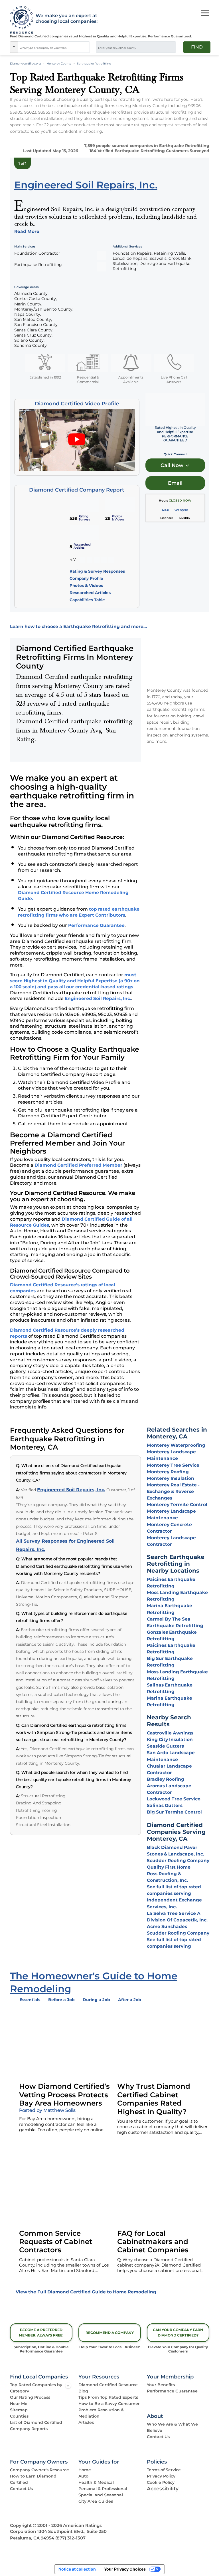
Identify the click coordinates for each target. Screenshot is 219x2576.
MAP (165, 510)
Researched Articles (90, 593)
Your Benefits (161, 2385)
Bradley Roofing (166, 1779)
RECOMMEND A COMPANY (110, 2333)
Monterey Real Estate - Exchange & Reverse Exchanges (173, 1491)
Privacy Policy (161, 2476)
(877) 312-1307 (70, 2538)
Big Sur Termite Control (174, 1812)
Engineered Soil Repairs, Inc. (98, 998)
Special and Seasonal (101, 2495)
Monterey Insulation (171, 1478)
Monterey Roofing (168, 1472)
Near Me (19, 2404)
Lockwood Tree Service (174, 1799)
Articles (86, 2422)
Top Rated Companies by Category (36, 2388)
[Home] (20, 20)
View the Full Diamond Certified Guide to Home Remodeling (86, 2292)
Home (85, 2470)
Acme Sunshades (167, 1926)
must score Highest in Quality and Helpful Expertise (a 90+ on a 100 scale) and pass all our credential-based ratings (75, 981)
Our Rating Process (30, 2397)
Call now (173, 465)
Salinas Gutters (165, 1805)
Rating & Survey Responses (97, 571)
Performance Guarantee (96, 925)
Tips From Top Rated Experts (108, 2397)
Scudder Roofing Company (178, 1860)
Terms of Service (164, 2470)
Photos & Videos (86, 585)
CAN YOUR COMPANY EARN (178, 2333)
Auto (83, 2476)
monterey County (59, 64)
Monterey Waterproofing (176, 1445)
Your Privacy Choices (125, 2569)
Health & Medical (96, 2482)
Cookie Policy (161, 2482)
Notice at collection (77, 2569)
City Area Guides (96, 2501)
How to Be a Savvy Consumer (109, 2404)
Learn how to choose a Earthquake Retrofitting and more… (78, 626)
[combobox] (54, 47)
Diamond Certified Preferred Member (78, 1165)
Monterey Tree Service (173, 1465)
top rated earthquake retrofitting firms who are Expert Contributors (79, 912)
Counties (19, 2416)
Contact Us (158, 2437)
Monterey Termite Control (177, 1505)
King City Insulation (170, 1739)
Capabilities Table (87, 600)
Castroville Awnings (170, 1733)
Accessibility (163, 2489)
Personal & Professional (103, 2489)
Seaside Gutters (165, 1746)
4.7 (73, 560)
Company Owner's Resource (39, 2470)
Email (175, 483)
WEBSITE (181, 510)
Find (197, 47)
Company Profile (86, 578)
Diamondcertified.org (25, 64)
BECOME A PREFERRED (41, 2333)
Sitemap (19, 2410)
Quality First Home (169, 1867)
